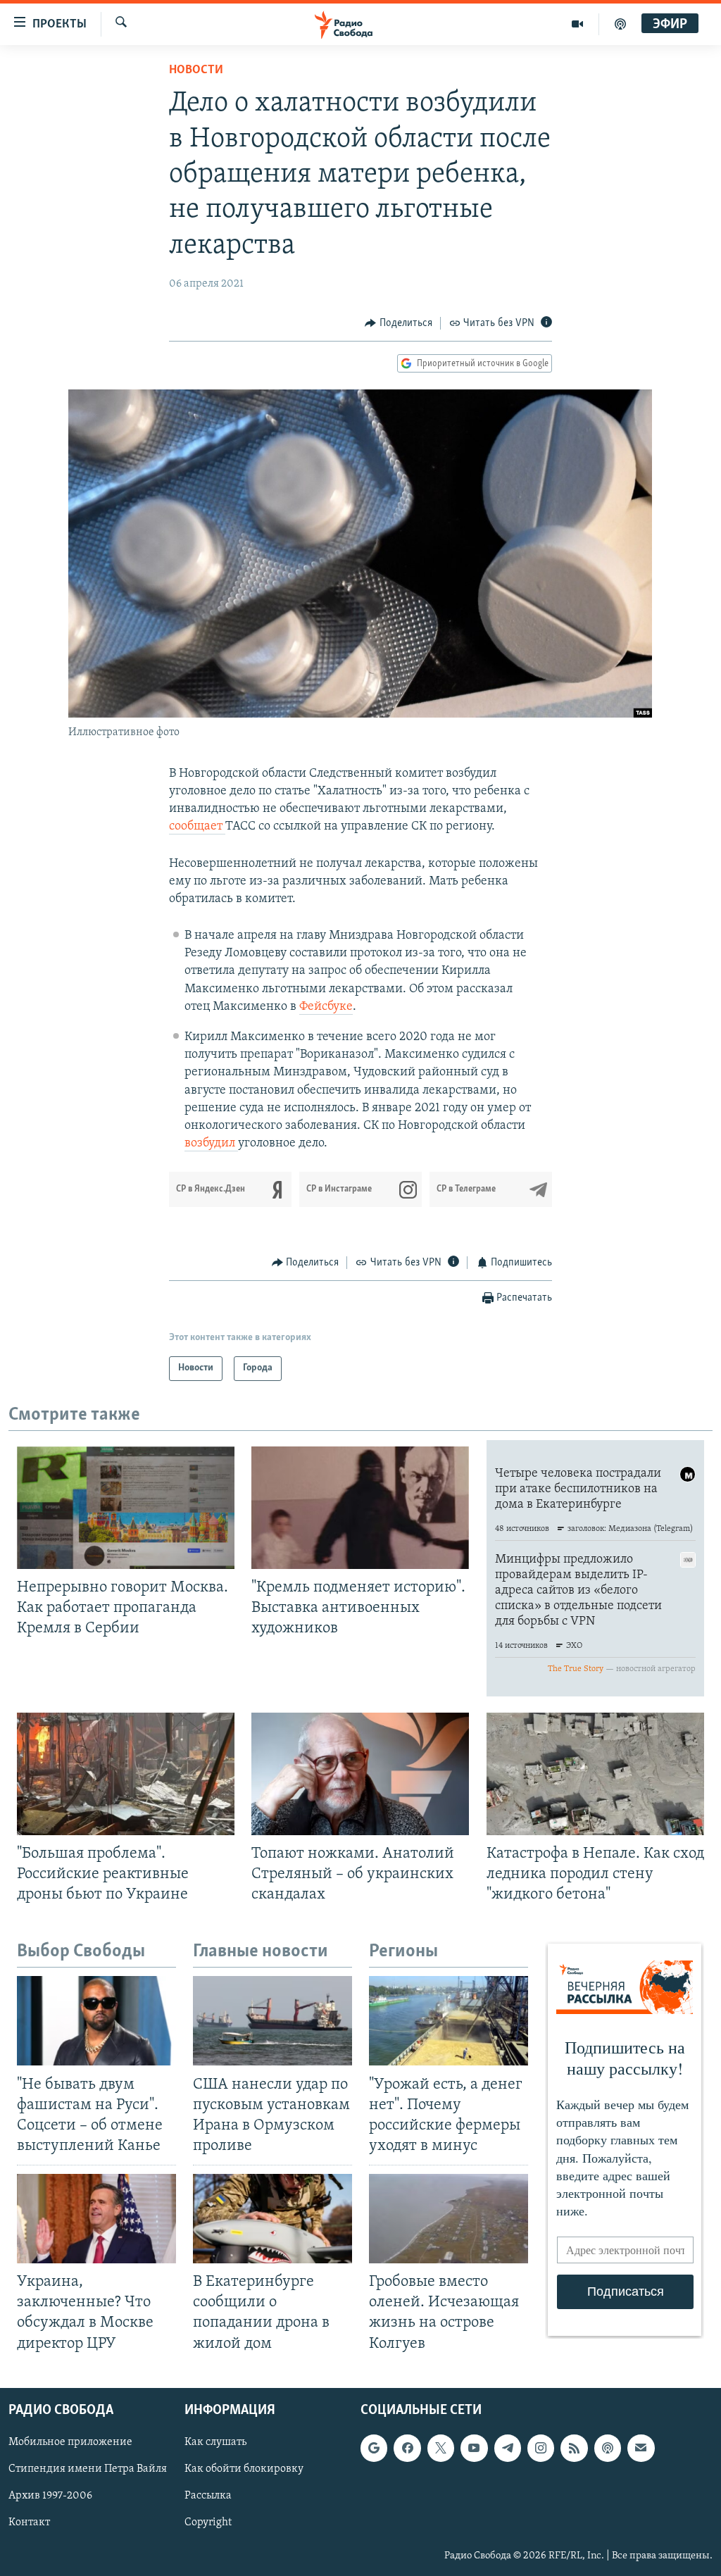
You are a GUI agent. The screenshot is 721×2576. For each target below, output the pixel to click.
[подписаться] (641, 2448)
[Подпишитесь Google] (374, 2448)
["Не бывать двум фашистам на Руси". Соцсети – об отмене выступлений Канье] (96, 2021)
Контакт (29, 2522)
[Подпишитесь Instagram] (541, 2448)
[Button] (399, 323)
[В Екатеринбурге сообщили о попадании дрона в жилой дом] (272, 2219)
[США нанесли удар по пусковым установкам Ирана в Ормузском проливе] (272, 2021)
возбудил (211, 1144)
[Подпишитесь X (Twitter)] (441, 2448)
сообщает (197, 827)
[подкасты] (620, 24)
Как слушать (215, 2442)
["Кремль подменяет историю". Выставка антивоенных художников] (360, 1508)
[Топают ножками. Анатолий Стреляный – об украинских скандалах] (360, 1774)
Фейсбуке (326, 1007)
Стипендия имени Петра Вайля (88, 2469)
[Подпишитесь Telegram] (508, 2448)
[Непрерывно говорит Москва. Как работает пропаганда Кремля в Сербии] (126, 1508)
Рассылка (208, 2496)
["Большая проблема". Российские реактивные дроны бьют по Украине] (126, 1774)
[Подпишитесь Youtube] (474, 2448)
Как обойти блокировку (244, 2469)
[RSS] (574, 2448)
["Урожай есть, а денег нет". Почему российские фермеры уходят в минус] (449, 2021)
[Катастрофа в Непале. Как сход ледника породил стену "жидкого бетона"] (595, 1774)
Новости (196, 70)
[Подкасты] (608, 2448)
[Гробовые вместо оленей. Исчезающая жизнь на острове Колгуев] (449, 2219)
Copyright (208, 2522)
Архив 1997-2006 (50, 2496)
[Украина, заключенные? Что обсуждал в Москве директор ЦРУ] (96, 2219)
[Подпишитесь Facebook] (407, 2448)
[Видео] (578, 24)
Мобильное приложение (70, 2442)
